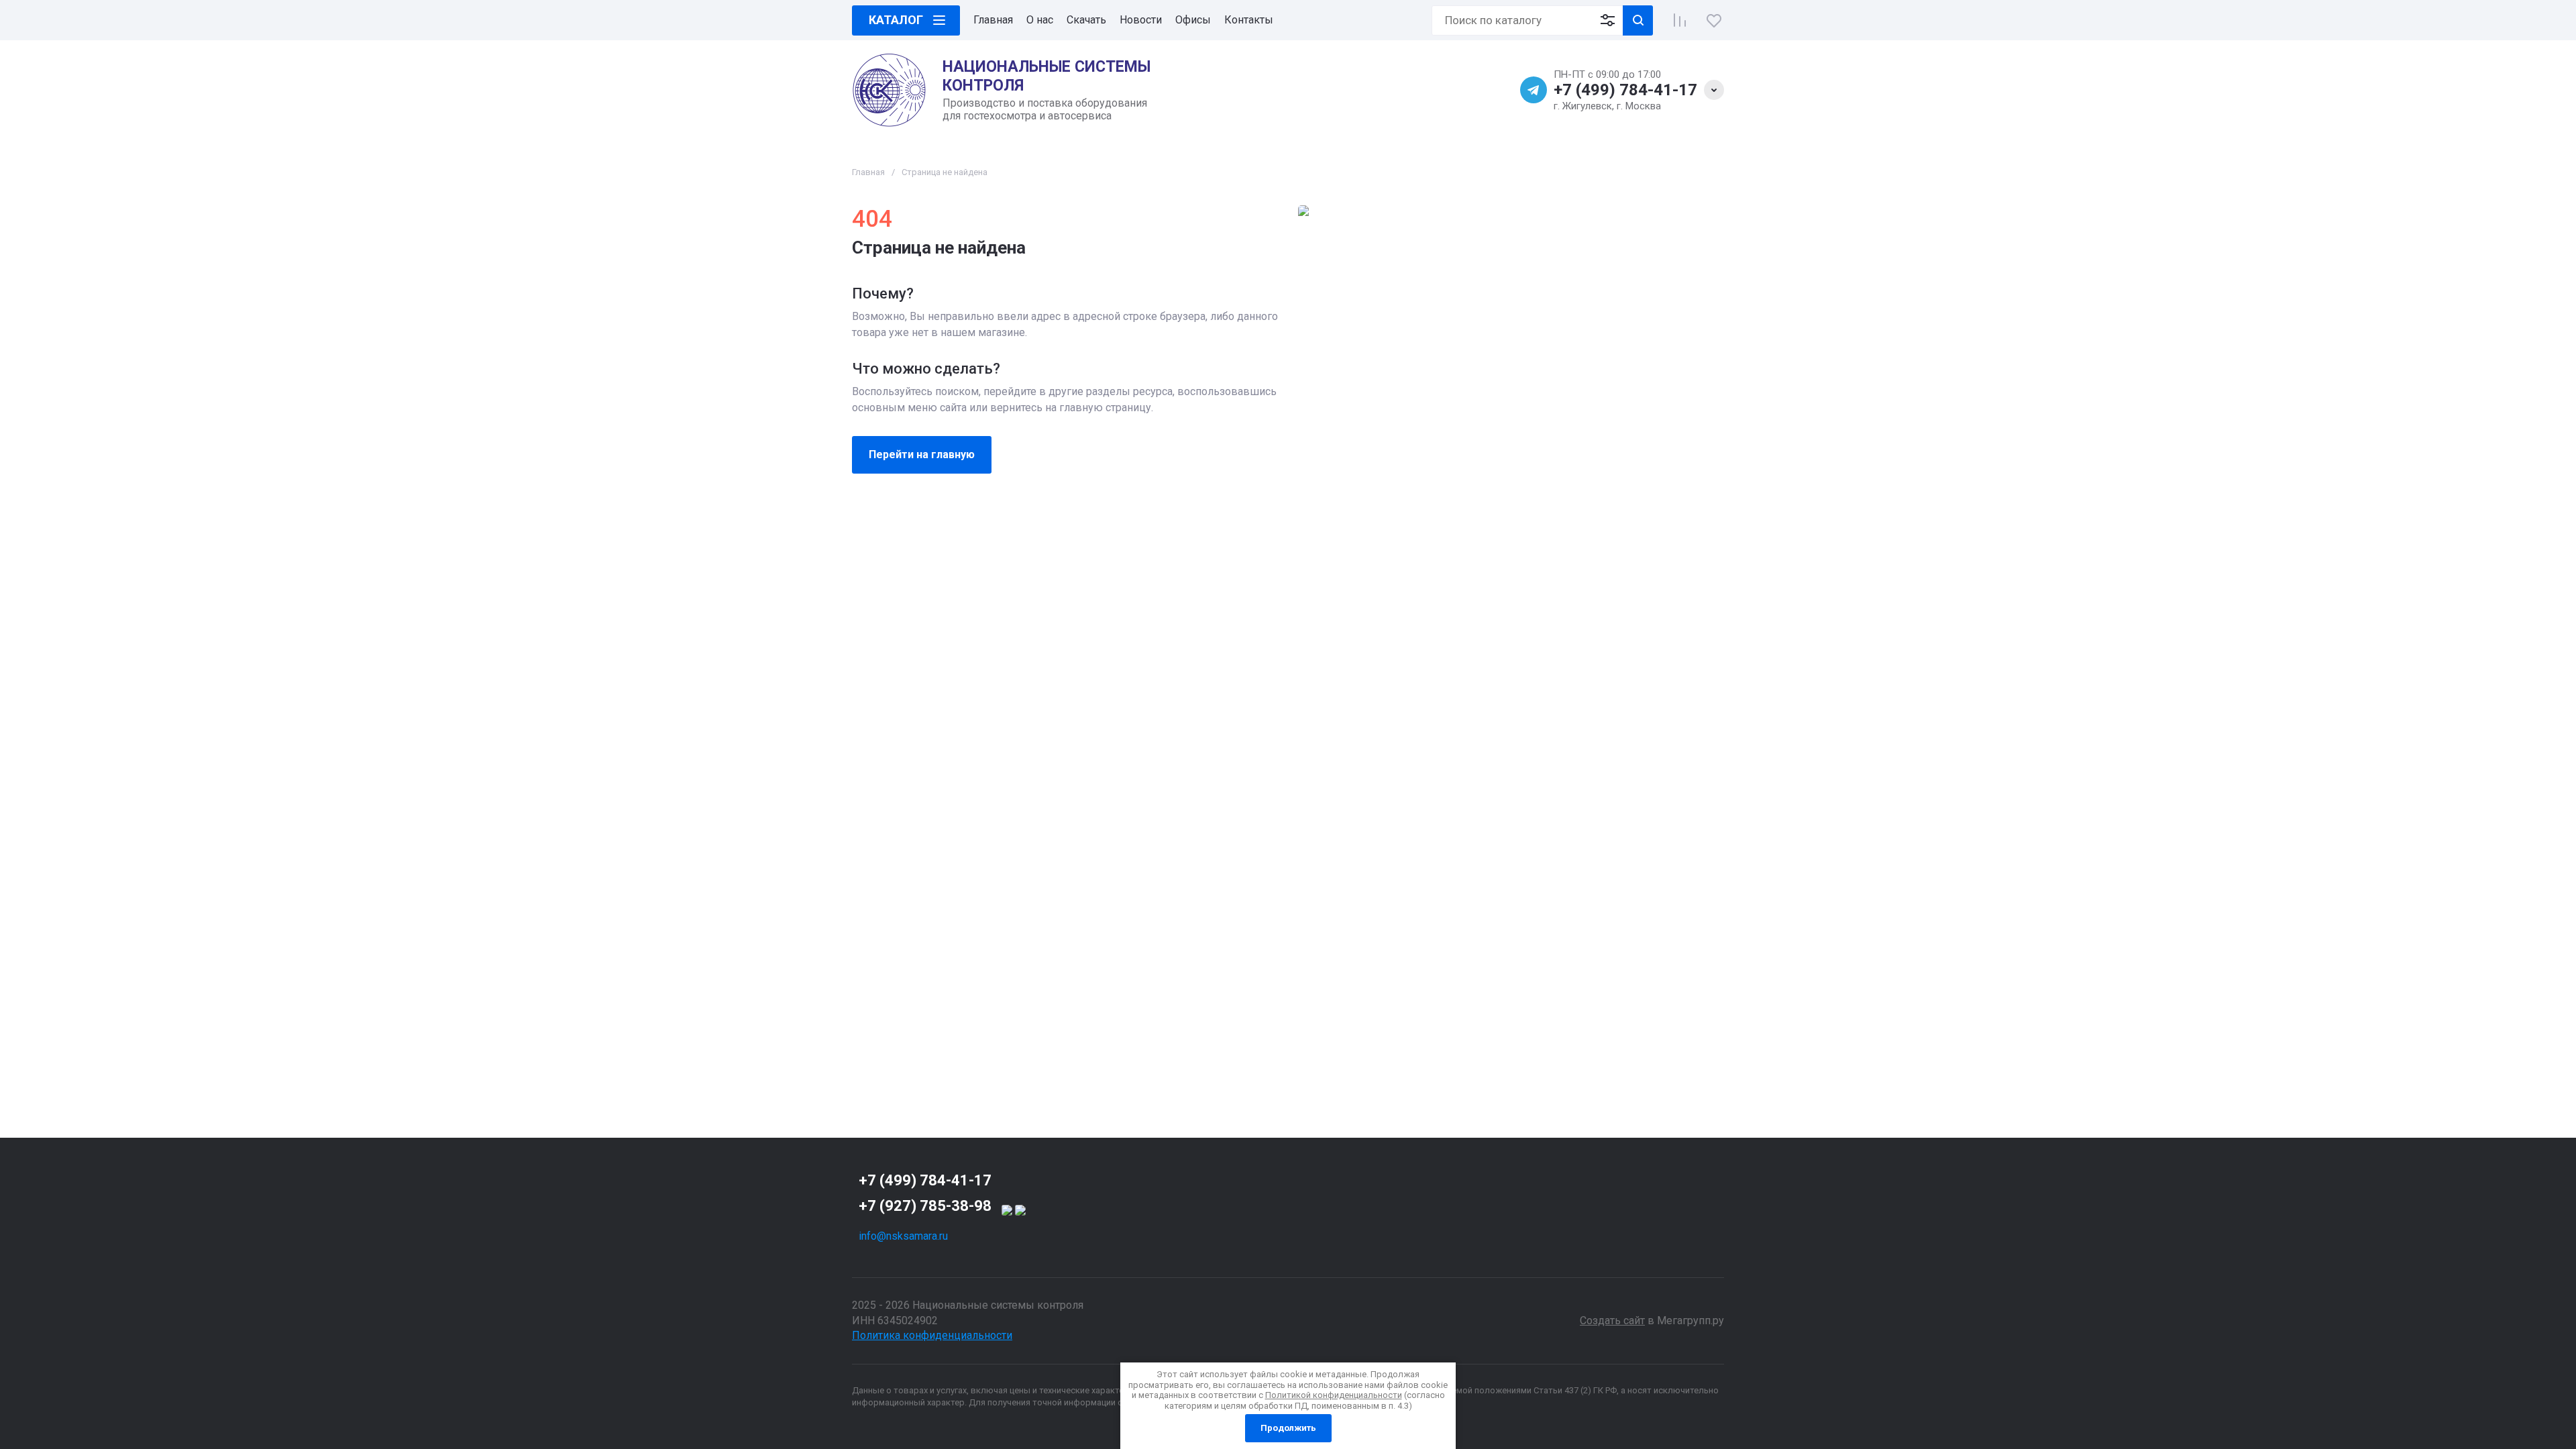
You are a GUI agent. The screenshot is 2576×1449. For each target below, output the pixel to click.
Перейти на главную (922, 454)
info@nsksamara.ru (903, 1236)
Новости (1141, 20)
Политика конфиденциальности (932, 1335)
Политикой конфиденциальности (1334, 1395)
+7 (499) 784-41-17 (1625, 90)
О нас (1040, 20)
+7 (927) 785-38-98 (925, 1206)
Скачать (1086, 20)
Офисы (1193, 20)
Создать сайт (1612, 1321)
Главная (993, 20)
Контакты (1249, 20)
